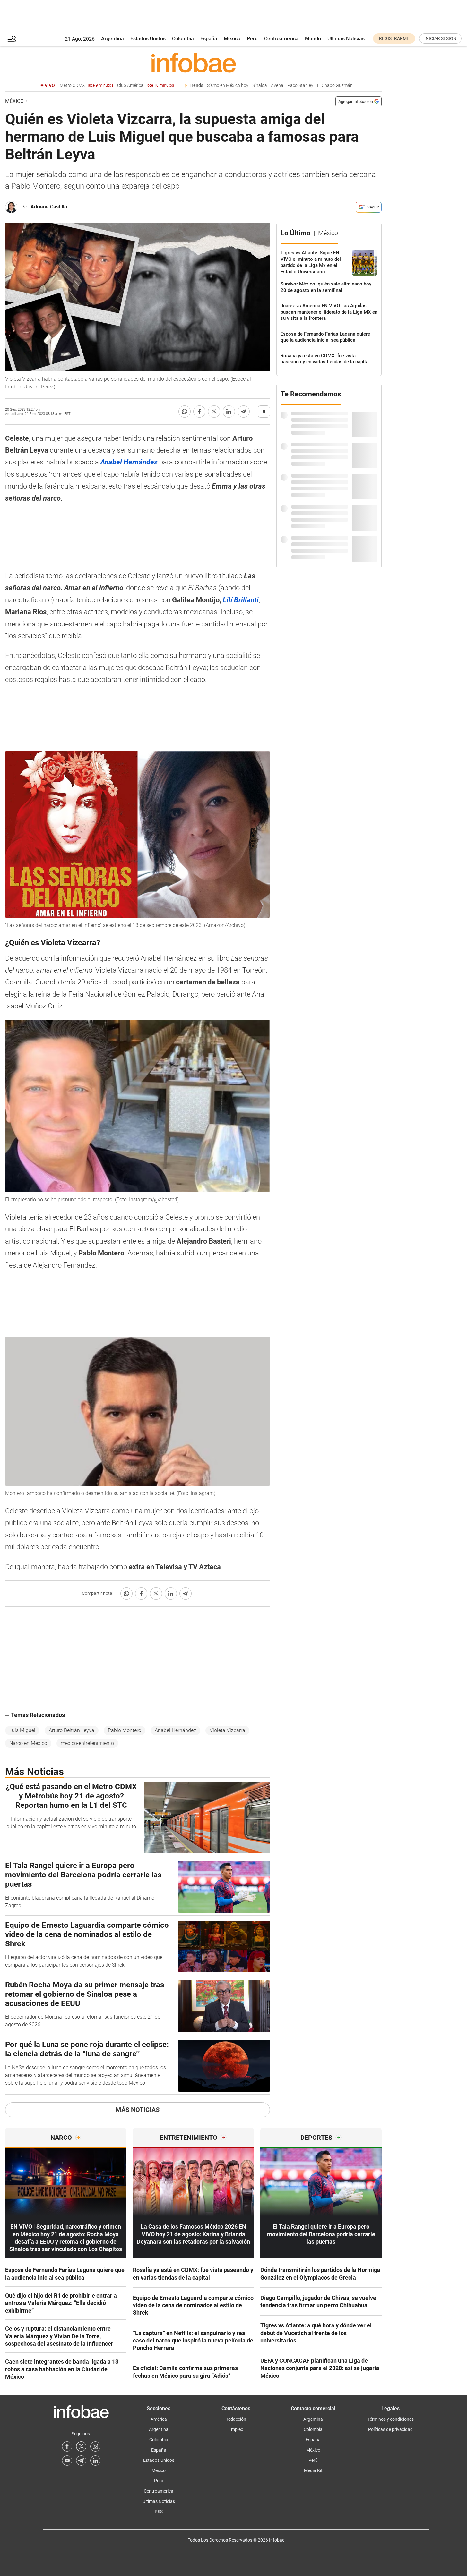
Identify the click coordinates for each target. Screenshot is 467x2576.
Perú (252, 39)
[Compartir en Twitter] (214, 412)
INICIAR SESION (440, 38)
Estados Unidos (148, 39)
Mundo (313, 39)
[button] (12, 39)
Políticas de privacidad (390, 2429)
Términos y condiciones (391, 2419)
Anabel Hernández (175, 1730)
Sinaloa (260, 85)
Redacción (236, 2419)
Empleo (236, 2429)
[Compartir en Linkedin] (229, 412)
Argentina (112, 39)
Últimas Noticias (346, 39)
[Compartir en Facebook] (199, 412)
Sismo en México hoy (228, 85)
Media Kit (313, 2470)
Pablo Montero (125, 1730)
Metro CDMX (86, 85)
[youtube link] (67, 2461)
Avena (277, 85)
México (232, 39)
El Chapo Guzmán (335, 85)
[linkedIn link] (95, 2461)
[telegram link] (81, 2461)
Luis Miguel (22, 1730)
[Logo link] (193, 63)
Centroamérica (281, 39)
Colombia (183, 39)
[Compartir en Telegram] (244, 412)
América (159, 2419)
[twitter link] (81, 2446)
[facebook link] (67, 2446)
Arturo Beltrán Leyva (72, 1730)
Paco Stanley (300, 85)
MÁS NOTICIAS (138, 2110)
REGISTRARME (394, 38)
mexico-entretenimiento (87, 1743)
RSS (159, 2512)
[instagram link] (95, 2446)
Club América (146, 85)
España (209, 39)
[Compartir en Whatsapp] (185, 412)
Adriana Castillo (49, 207)
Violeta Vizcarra (227, 1730)
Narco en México (28, 1743)
